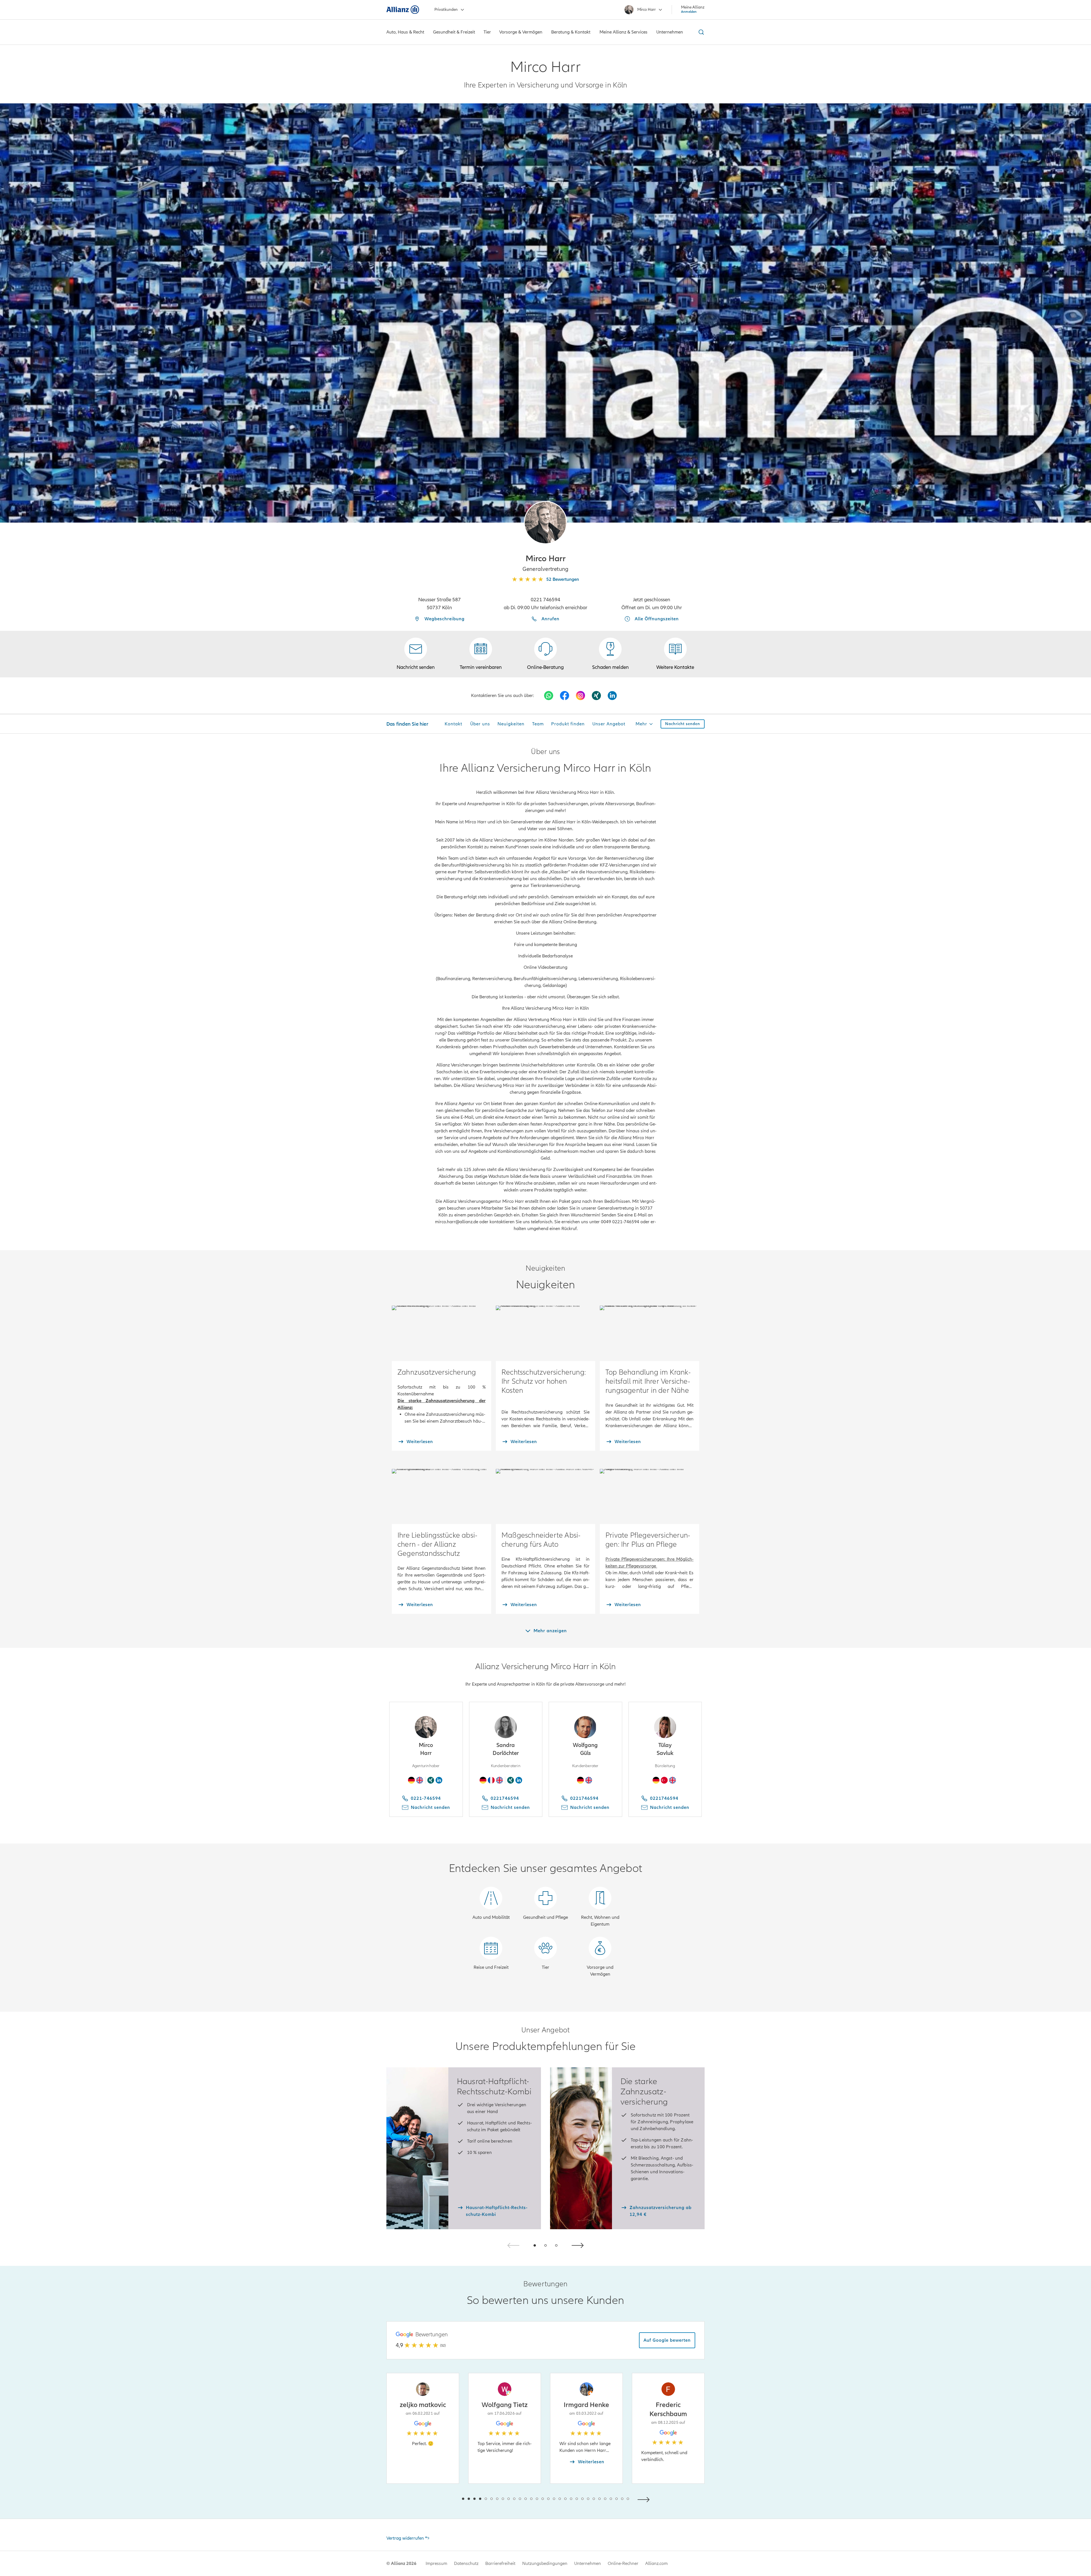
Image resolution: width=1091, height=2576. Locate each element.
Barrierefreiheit (500, 2564)
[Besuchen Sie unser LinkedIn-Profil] (612, 696)
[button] (545, 523)
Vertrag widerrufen (405, 2538)
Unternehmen (588, 2564)
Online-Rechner (623, 2564)
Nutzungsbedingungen (545, 2564)
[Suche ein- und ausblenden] (700, 32)
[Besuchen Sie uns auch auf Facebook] (565, 696)
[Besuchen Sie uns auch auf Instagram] (580, 696)
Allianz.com (656, 2564)
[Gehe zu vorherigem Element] (446, 2499)
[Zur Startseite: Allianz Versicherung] (403, 10)
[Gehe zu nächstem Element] (645, 2499)
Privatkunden (446, 10)
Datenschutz (466, 2564)
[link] (545, 654)
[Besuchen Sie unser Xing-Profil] (596, 696)
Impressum (436, 2564)
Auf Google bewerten (667, 2340)
